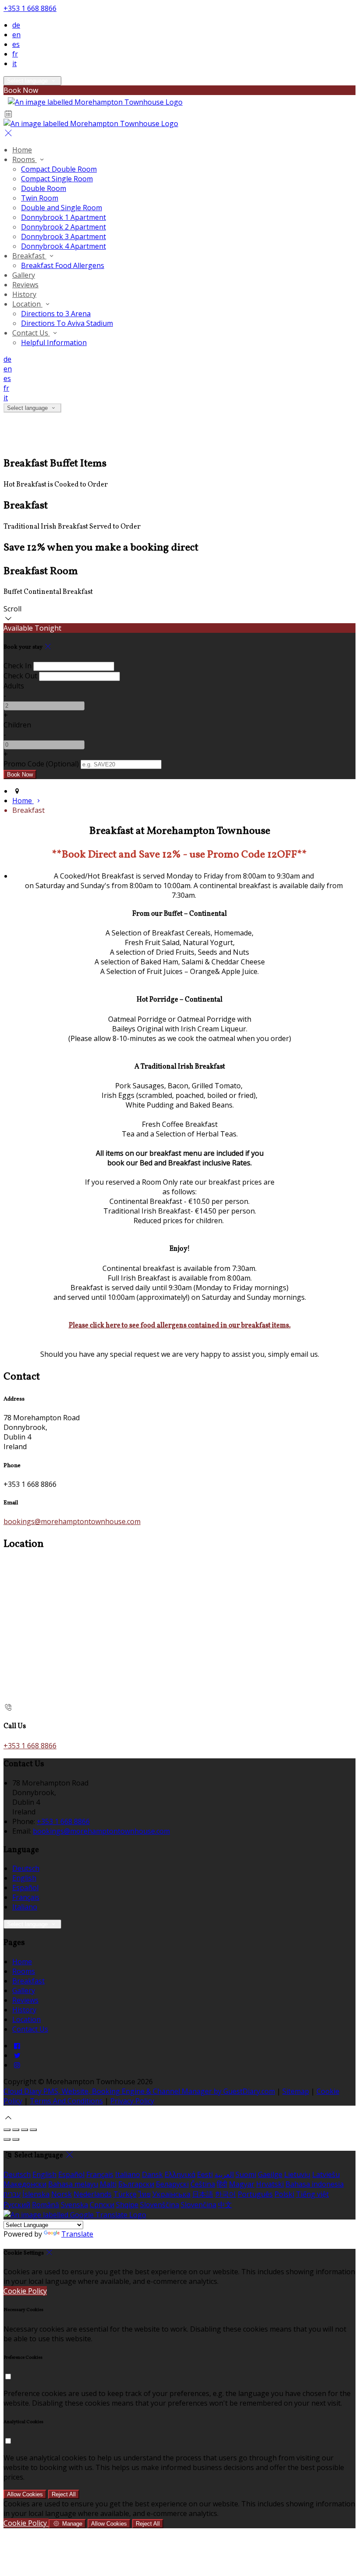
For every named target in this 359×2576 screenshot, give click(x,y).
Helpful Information (54, 342)
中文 (225, 2205)
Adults (14, 686)
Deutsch (26, 1868)
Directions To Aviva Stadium (67, 323)
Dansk (152, 2174)
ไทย (144, 2194)
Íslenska (36, 2194)
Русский (17, 2205)
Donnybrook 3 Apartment (63, 236)
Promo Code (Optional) (41, 764)
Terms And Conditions (66, 2101)
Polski (284, 2194)
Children (17, 725)
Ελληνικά (180, 2174)
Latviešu (326, 2174)
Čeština (203, 2184)
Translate (77, 2234)
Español (25, 1888)
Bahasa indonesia (315, 2184)
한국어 (225, 2194)
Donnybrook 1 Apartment (63, 217)
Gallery (24, 275)
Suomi (246, 2174)
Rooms (25, 159)
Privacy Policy (132, 2101)
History (24, 294)
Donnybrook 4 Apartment (63, 246)
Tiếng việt (312, 2194)
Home (22, 150)
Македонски (25, 2184)
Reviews (25, 285)
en (16, 35)
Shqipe (127, 2205)
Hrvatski (270, 2184)
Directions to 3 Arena (56, 314)
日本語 (203, 2194)
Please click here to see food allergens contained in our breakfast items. (180, 1326)
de (16, 25)
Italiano (25, 1907)
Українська (171, 2194)
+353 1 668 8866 (30, 8)
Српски (102, 2205)
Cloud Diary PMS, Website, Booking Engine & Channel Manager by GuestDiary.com (139, 2091)
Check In (18, 666)
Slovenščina (160, 2205)
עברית (12, 2194)
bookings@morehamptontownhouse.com (72, 1521)
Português (255, 2194)
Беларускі (172, 2184)
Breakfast (29, 256)
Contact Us (31, 333)
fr (15, 54)
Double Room (44, 188)
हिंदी (222, 2184)
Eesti (205, 2174)
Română (46, 2205)
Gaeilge (270, 2174)
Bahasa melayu (73, 2184)
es (16, 44)
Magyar (242, 2184)
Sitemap (296, 2091)
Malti (108, 2184)
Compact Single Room (57, 179)
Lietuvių (297, 2174)
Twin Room (40, 198)
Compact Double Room (59, 169)
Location (27, 304)
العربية (224, 2174)
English (24, 1878)
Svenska (74, 2205)
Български (136, 2184)
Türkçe (125, 2194)
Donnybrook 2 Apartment (63, 227)
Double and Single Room (62, 208)
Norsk (62, 2194)
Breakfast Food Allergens (63, 265)
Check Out (20, 676)
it (14, 64)
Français (26, 1897)
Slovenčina (199, 2205)
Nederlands (93, 2194)
